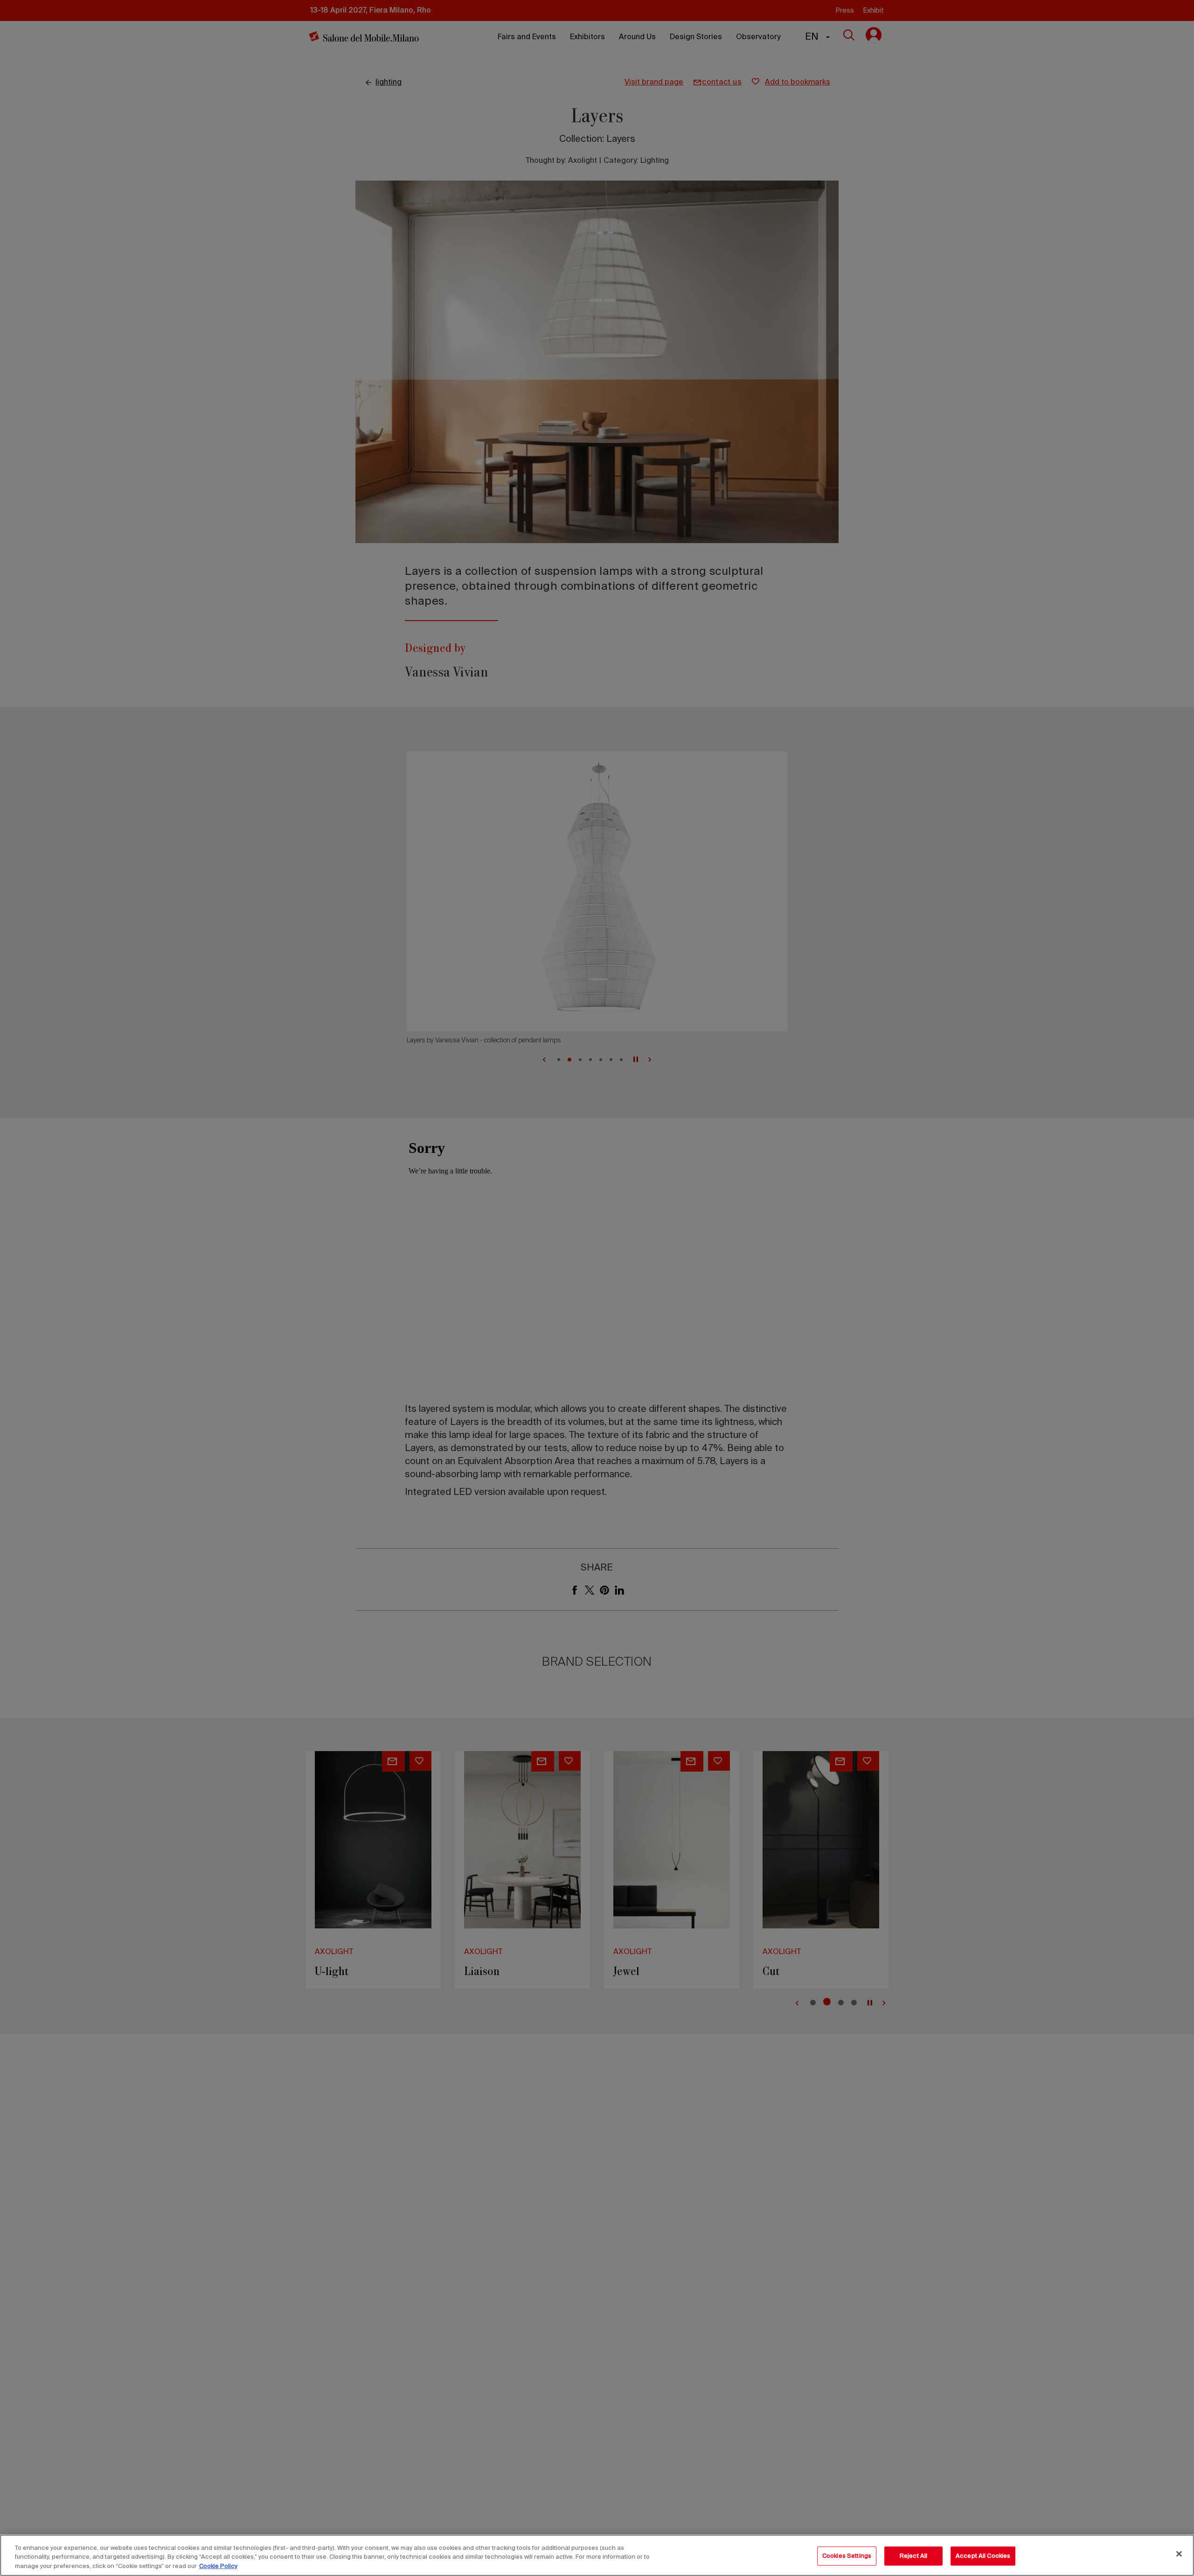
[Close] (1179, 2554)
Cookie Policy (218, 2566)
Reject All (913, 2556)
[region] (597, 2555)
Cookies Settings (847, 2556)
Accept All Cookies (983, 2556)
